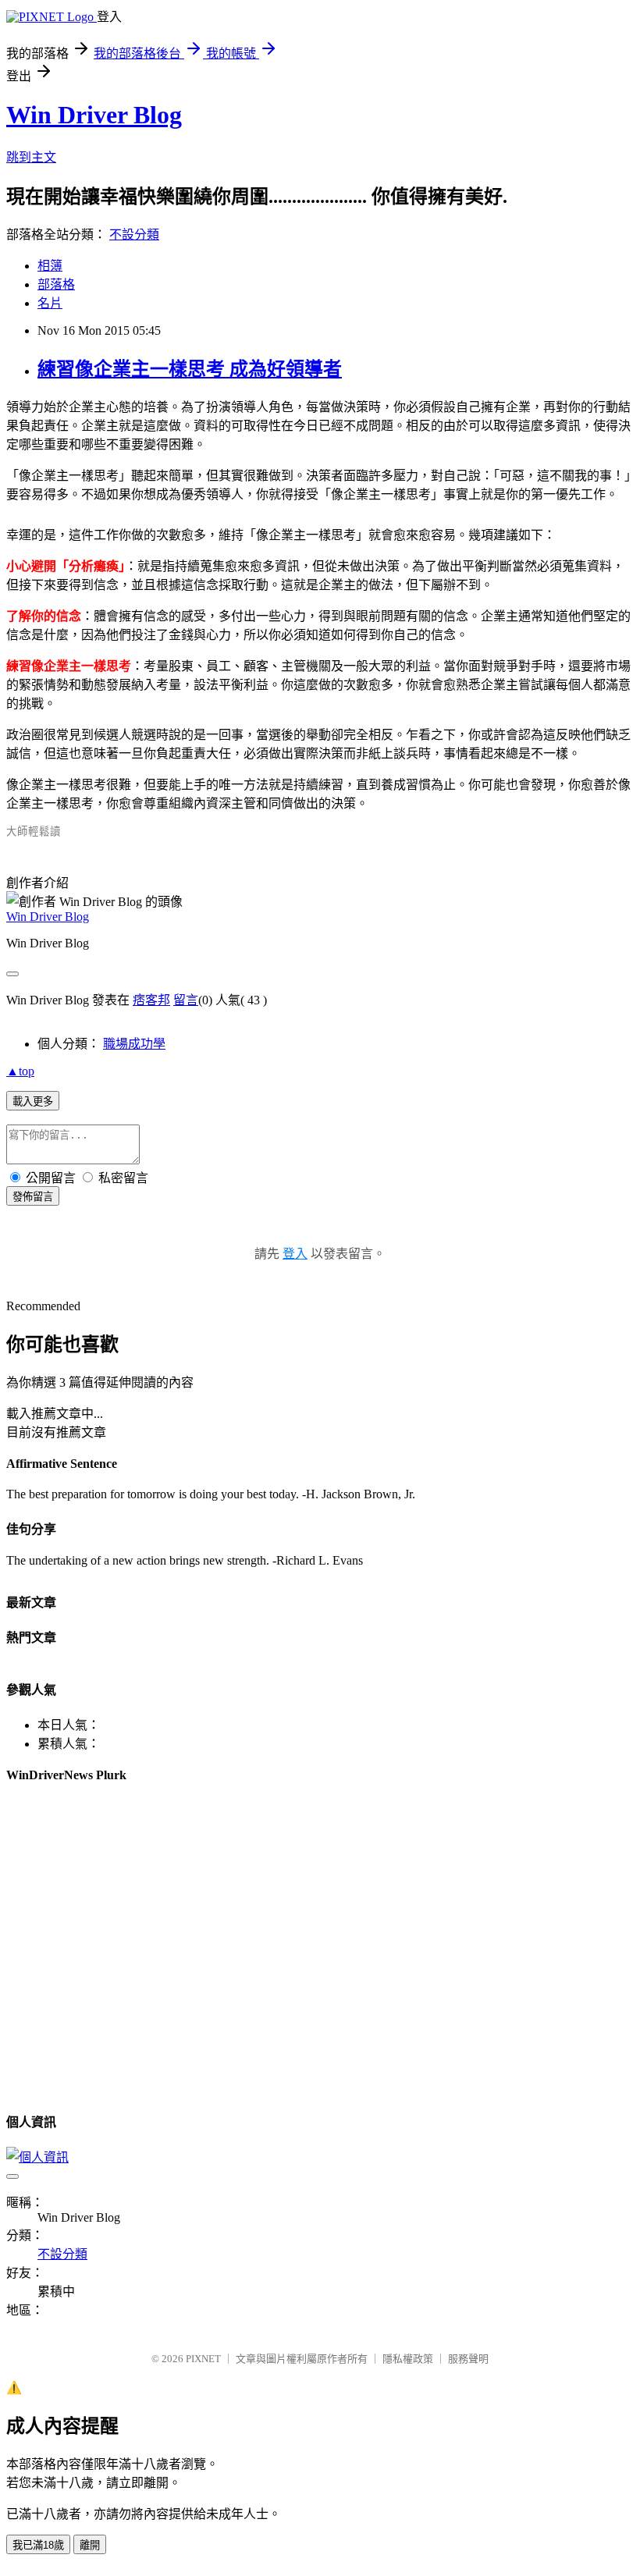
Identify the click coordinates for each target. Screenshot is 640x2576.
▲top (20, 1071)
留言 (186, 1000)
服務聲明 (468, 2359)
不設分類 (134, 235)
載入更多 (33, 1101)
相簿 (50, 266)
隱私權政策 (408, 2359)
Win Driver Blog (94, 115)
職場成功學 (134, 1044)
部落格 (56, 284)
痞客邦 (151, 1000)
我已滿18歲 (38, 2545)
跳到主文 (31, 157)
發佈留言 (33, 1197)
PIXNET (203, 2359)
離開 (90, 2545)
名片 (50, 303)
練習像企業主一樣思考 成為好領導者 (190, 369)
